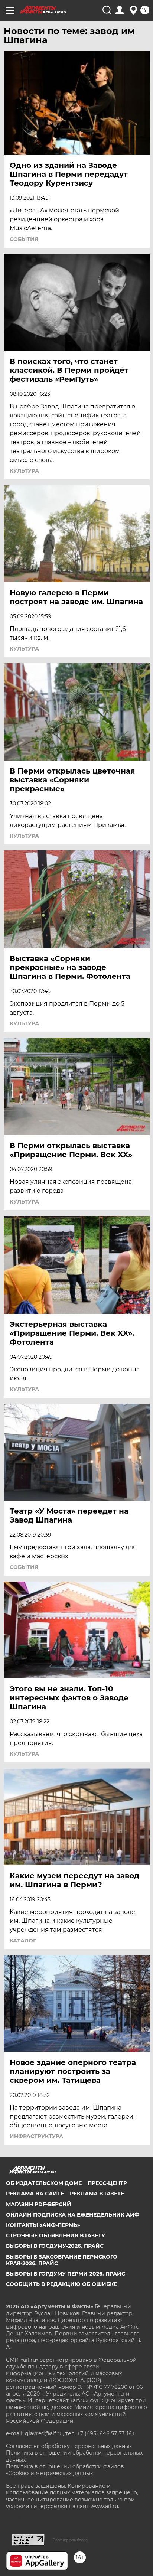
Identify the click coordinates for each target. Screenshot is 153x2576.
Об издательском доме (44, 2183)
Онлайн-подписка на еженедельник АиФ (73, 2215)
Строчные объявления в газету (56, 2235)
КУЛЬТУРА (24, 471)
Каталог (23, 1941)
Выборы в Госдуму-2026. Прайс (55, 2246)
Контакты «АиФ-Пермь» (43, 2225)
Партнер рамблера (70, 2540)
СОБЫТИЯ (24, 239)
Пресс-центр (107, 2183)
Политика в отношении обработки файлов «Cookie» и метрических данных (65, 2470)
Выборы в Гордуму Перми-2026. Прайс (66, 2274)
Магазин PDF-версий (39, 2204)
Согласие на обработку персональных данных (69, 2446)
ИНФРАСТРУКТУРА (36, 2136)
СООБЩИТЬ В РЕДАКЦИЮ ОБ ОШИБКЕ (61, 2284)
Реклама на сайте (35, 2194)
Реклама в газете (97, 2194)
